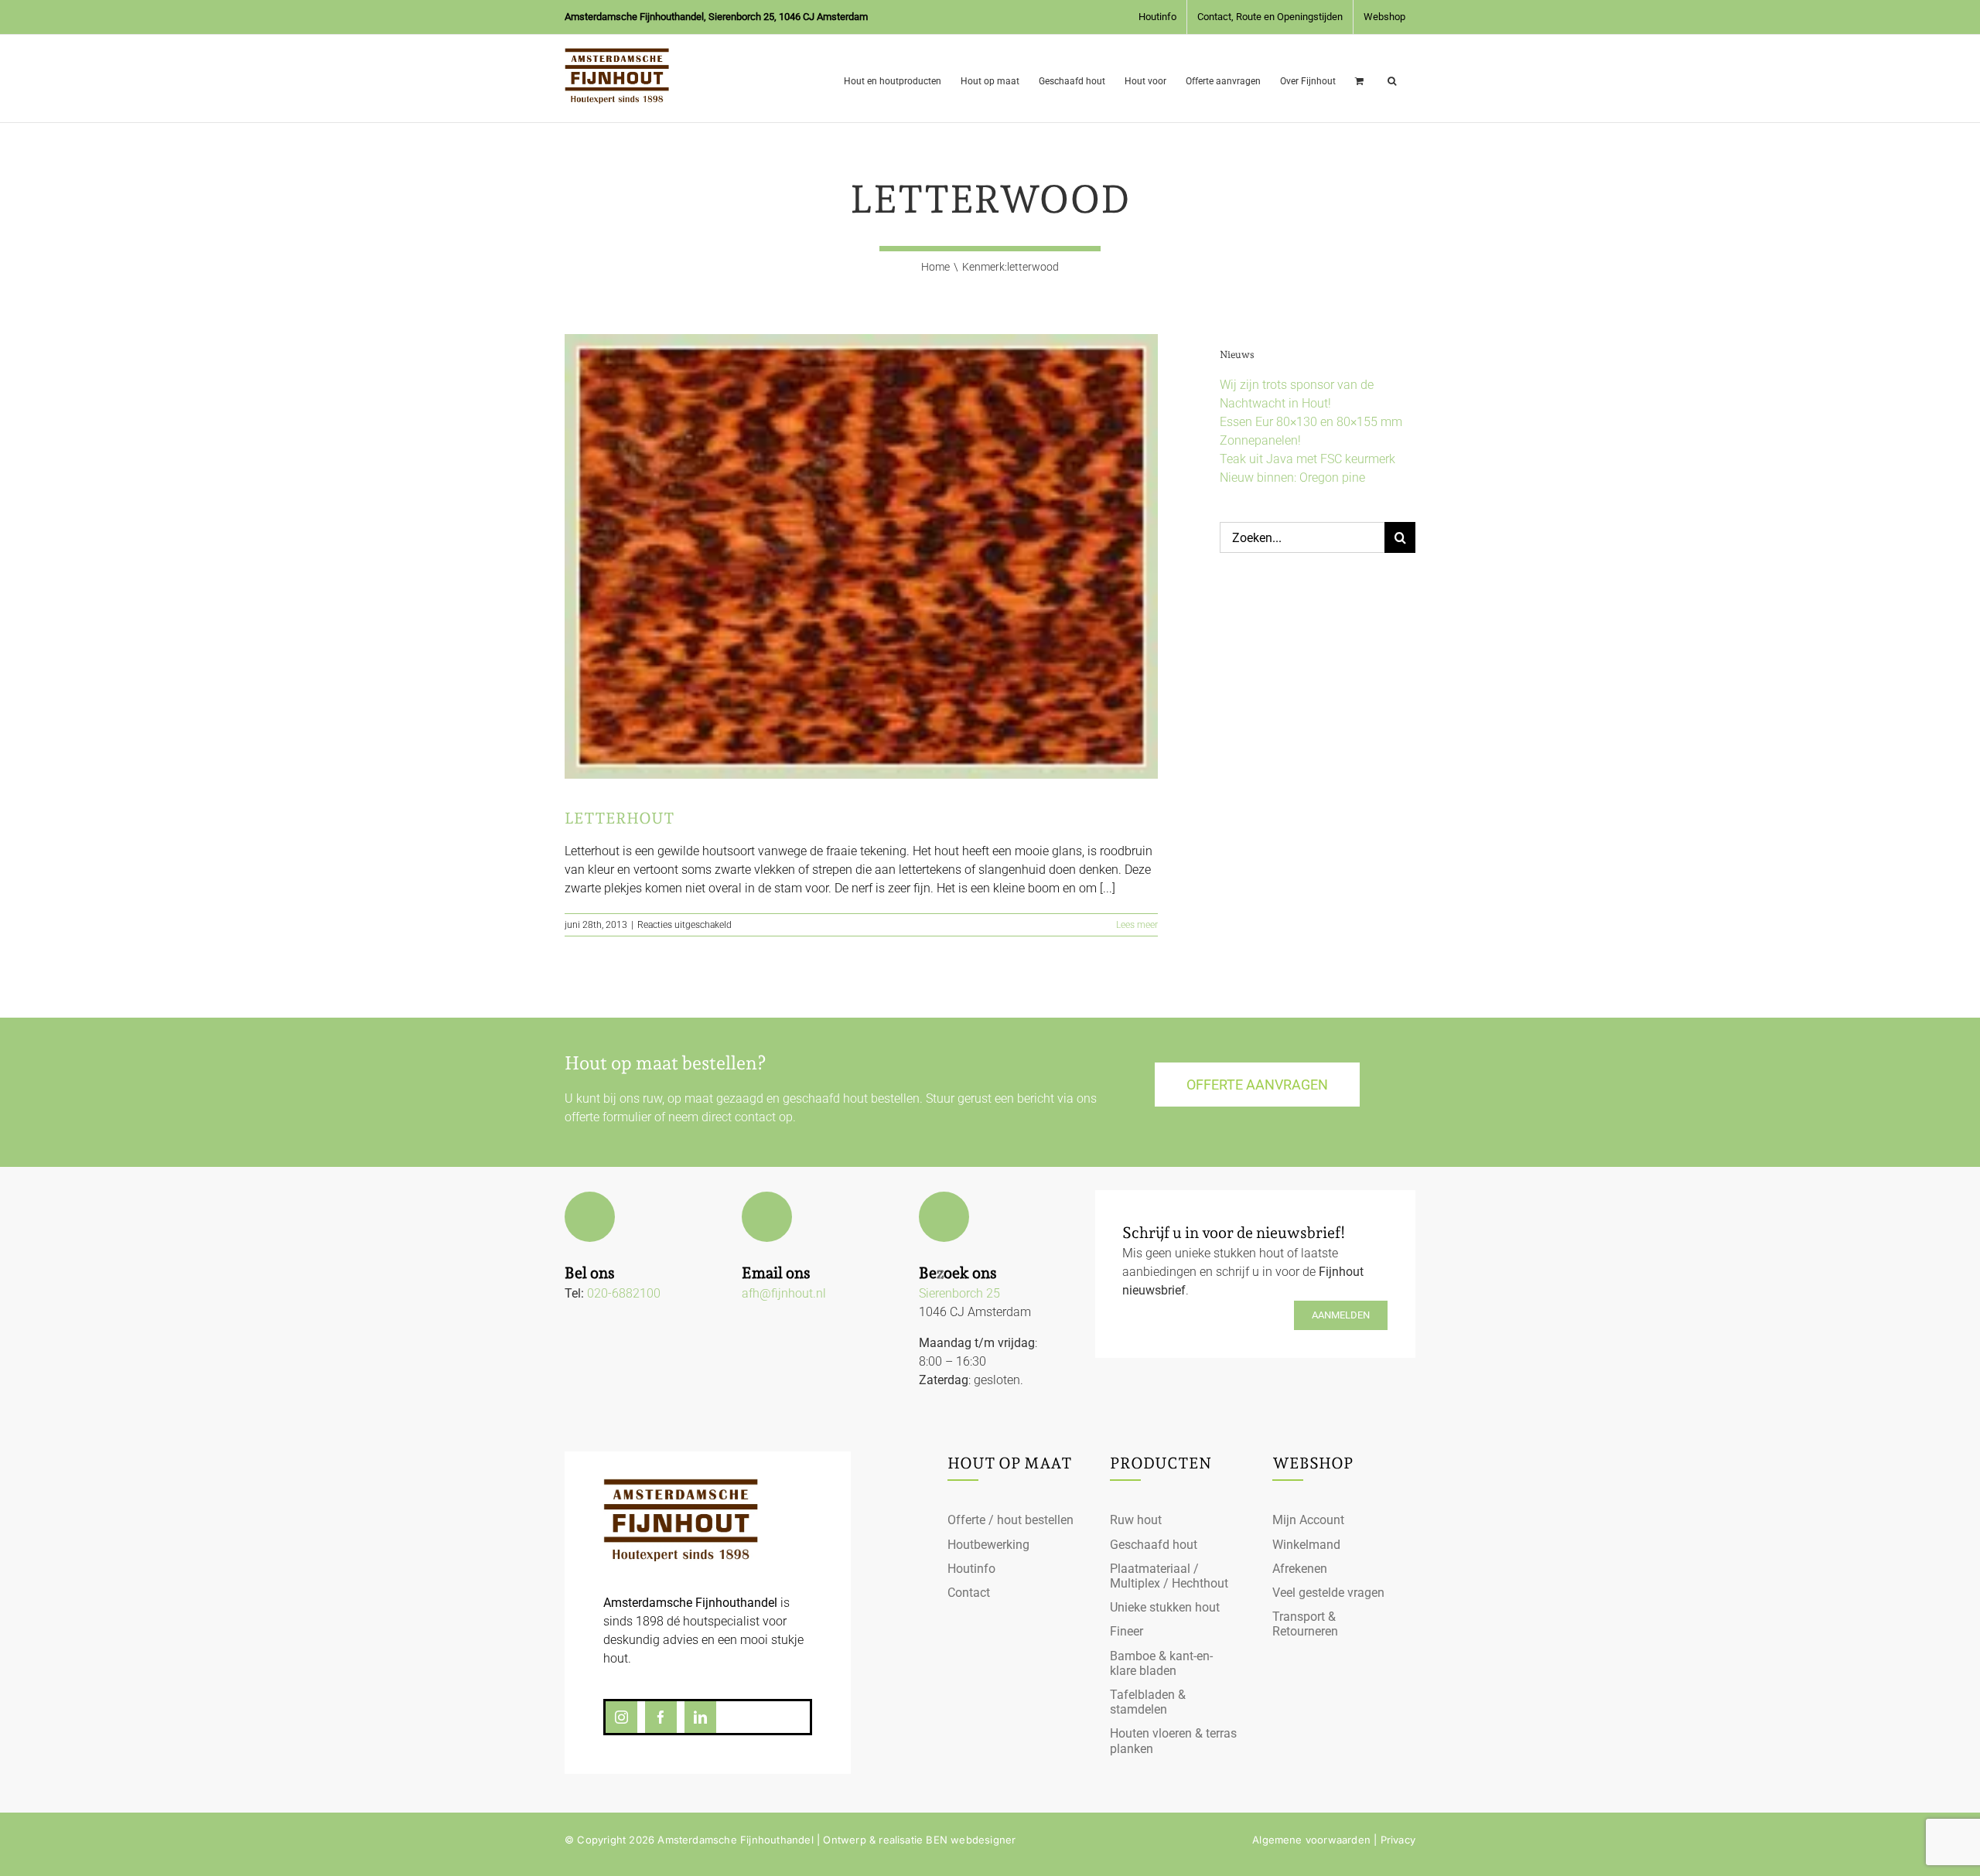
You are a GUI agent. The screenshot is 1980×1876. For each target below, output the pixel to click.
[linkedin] (700, 1717)
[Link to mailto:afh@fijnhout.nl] (767, 1217)
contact (755, 1117)
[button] (1392, 78)
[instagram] (621, 1717)
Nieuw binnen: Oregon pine (1292, 478)
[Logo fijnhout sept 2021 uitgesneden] (681, 1484)
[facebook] (661, 1717)
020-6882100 (624, 1293)
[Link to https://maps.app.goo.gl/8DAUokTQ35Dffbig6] (944, 1217)
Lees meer (1137, 925)
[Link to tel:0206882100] (590, 1217)
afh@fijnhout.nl (784, 1293)
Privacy (1398, 1840)
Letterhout (620, 818)
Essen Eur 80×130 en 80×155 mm (1311, 422)
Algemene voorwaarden (1311, 1840)
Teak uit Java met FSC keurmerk (1307, 459)
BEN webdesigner (971, 1840)
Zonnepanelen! (1260, 440)
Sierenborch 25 (959, 1293)
